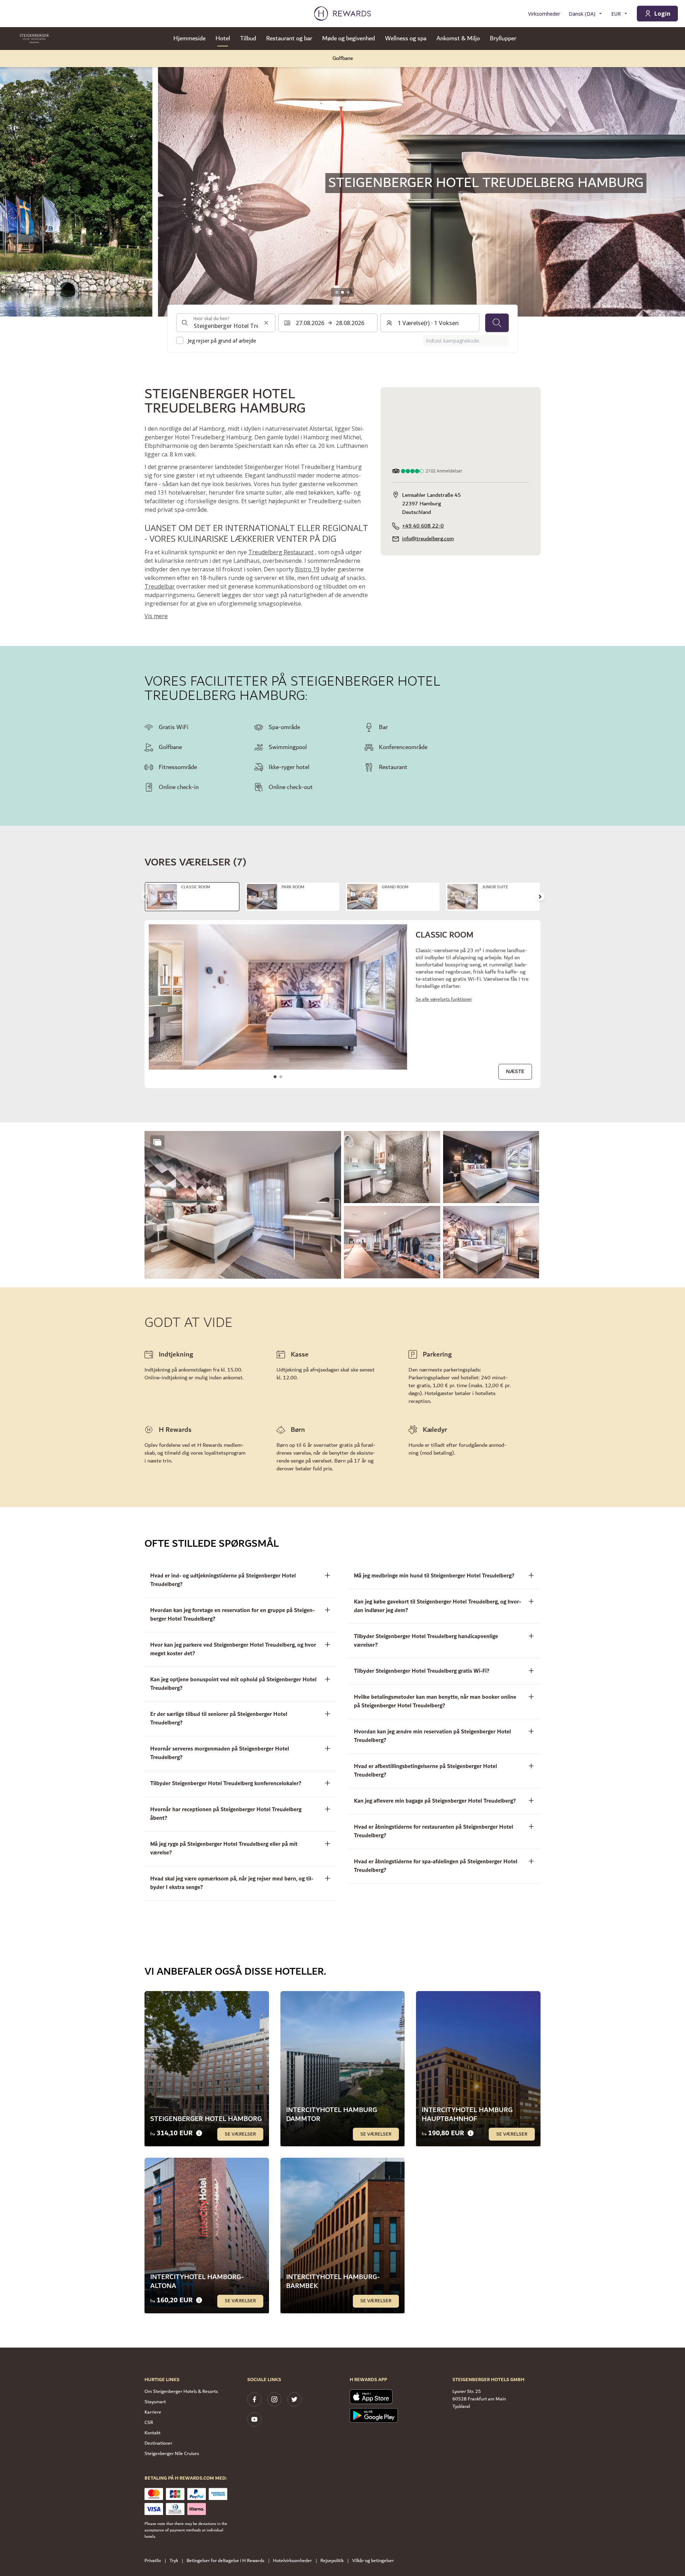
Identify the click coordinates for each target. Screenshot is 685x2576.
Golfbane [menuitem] (343, 58)
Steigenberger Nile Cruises (172, 2454)
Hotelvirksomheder (292, 2561)
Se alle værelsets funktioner (444, 999)
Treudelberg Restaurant (281, 552)
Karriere (153, 2412)
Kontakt (153, 2433)
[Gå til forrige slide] (13, 183)
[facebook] (254, 2399)
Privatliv (153, 2561)
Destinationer (158, 2443)
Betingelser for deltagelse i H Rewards (225, 2561)
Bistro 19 (307, 569)
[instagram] (274, 2399)
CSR (149, 2423)
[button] (243, 1205)
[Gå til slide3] (348, 292)
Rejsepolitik (332, 2561)
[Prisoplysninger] (199, 2133)
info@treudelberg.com (428, 539)
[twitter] (294, 2399)
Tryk (174, 2561)
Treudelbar (160, 586)
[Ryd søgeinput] (266, 323)
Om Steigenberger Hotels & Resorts (181, 2391)
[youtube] (254, 2419)
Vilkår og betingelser (373, 2561)
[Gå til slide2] (342, 292)
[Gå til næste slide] (540, 897)
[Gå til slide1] (337, 292)
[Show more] (157, 1142)
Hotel (223, 39)
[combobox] (226, 323)
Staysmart (155, 2402)
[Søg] (497, 323)
